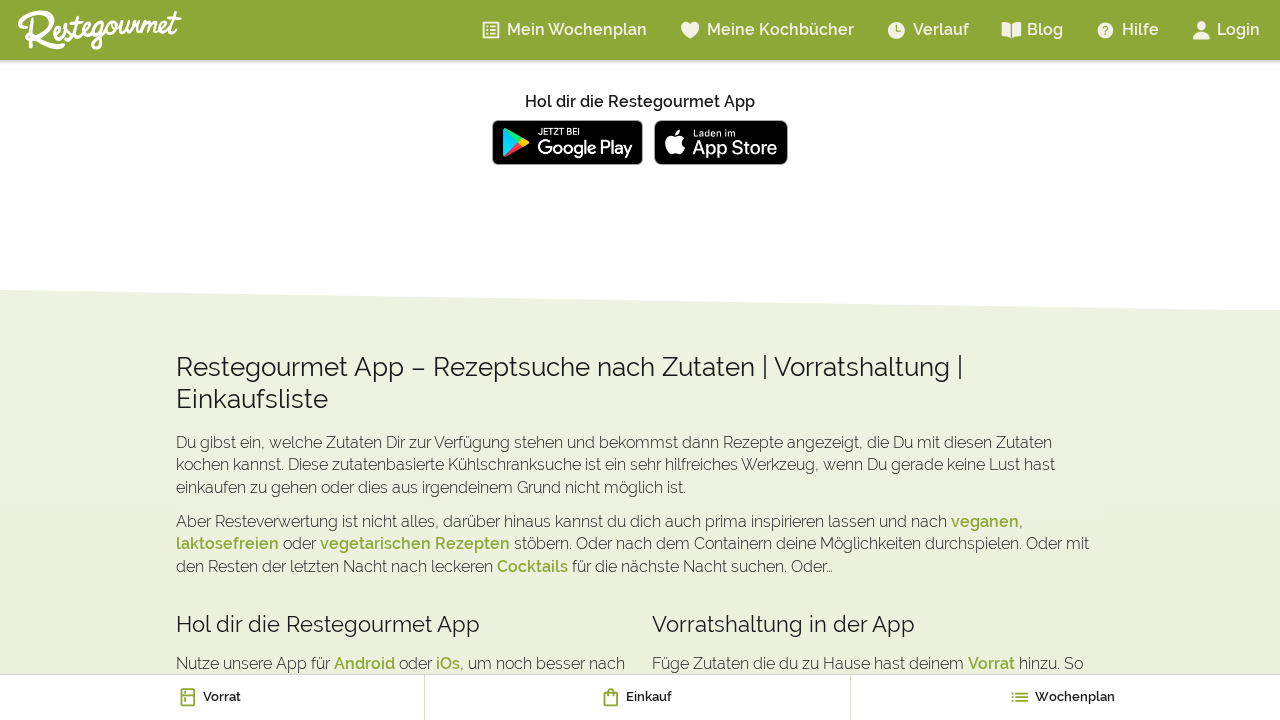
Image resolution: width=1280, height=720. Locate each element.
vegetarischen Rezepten (415, 543)
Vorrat (991, 663)
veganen (985, 521)
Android (364, 663)
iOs (448, 663)
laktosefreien (227, 543)
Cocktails (532, 566)
